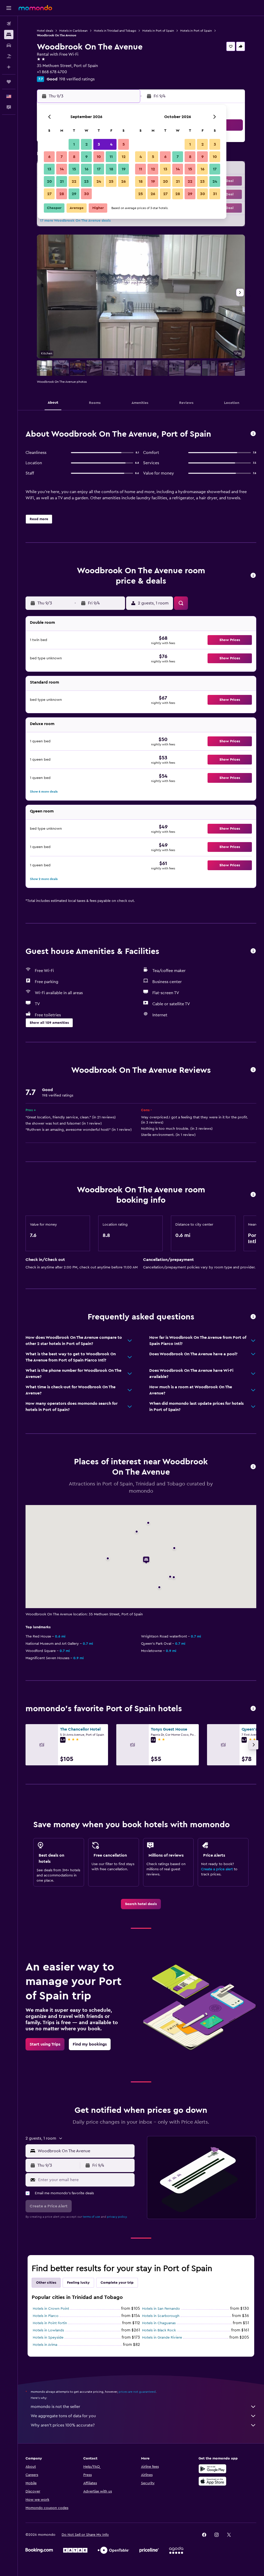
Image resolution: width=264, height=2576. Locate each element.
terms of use (91, 2217)
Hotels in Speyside (48, 2338)
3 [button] (99, 144)
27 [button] (49, 194)
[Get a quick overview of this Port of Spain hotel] (253, 434)
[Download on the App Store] (212, 2481)
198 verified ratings (77, 79)
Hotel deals (45, 31)
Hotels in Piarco (46, 2316)
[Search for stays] (9, 35)
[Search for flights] (9, 24)
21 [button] (62, 181)
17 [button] (99, 169)
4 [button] (111, 144)
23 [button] (86, 181)
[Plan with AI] (9, 67)
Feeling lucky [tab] (78, 2283)
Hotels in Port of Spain (158, 31)
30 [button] (86, 194)
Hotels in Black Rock (159, 2330)
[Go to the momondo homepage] (35, 8)
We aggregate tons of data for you (63, 2416)
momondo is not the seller (55, 2407)
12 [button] (124, 157)
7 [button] (62, 157)
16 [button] (86, 169)
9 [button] (86, 157)
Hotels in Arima (45, 2345)
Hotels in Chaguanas (159, 2323)
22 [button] (74, 181)
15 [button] (74, 169)
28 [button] (62, 194)
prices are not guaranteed (137, 2392)
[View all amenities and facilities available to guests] (253, 951)
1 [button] (74, 144)
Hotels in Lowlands (48, 2330)
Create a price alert (217, 1869)
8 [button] (74, 157)
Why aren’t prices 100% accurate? (63, 2425)
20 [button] (49, 181)
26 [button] (123, 181)
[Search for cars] (9, 45)
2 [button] (86, 144)
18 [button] (111, 169)
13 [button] (49, 169)
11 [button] (111, 157)
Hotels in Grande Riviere (162, 2338)
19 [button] (124, 169)
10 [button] (99, 157)
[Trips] (9, 82)
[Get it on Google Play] (212, 2469)
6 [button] (49, 157)
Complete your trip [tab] (117, 2283)
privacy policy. (117, 2217)
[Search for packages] (9, 56)
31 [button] (215, 194)
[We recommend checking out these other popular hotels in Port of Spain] (253, 1709)
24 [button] (99, 181)
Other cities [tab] (46, 2283)
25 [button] (111, 181)
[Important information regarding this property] (253, 1195)
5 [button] (124, 144)
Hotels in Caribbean (73, 31)
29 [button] (74, 194)
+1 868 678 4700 (52, 72)
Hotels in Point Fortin (50, 2323)
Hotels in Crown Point (51, 2309)
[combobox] (85, 2151)
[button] (9, 8)
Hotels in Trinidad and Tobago (115, 31)
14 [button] (62, 169)
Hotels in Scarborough (161, 2316)
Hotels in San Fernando (161, 2309)
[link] (141, 1904)
